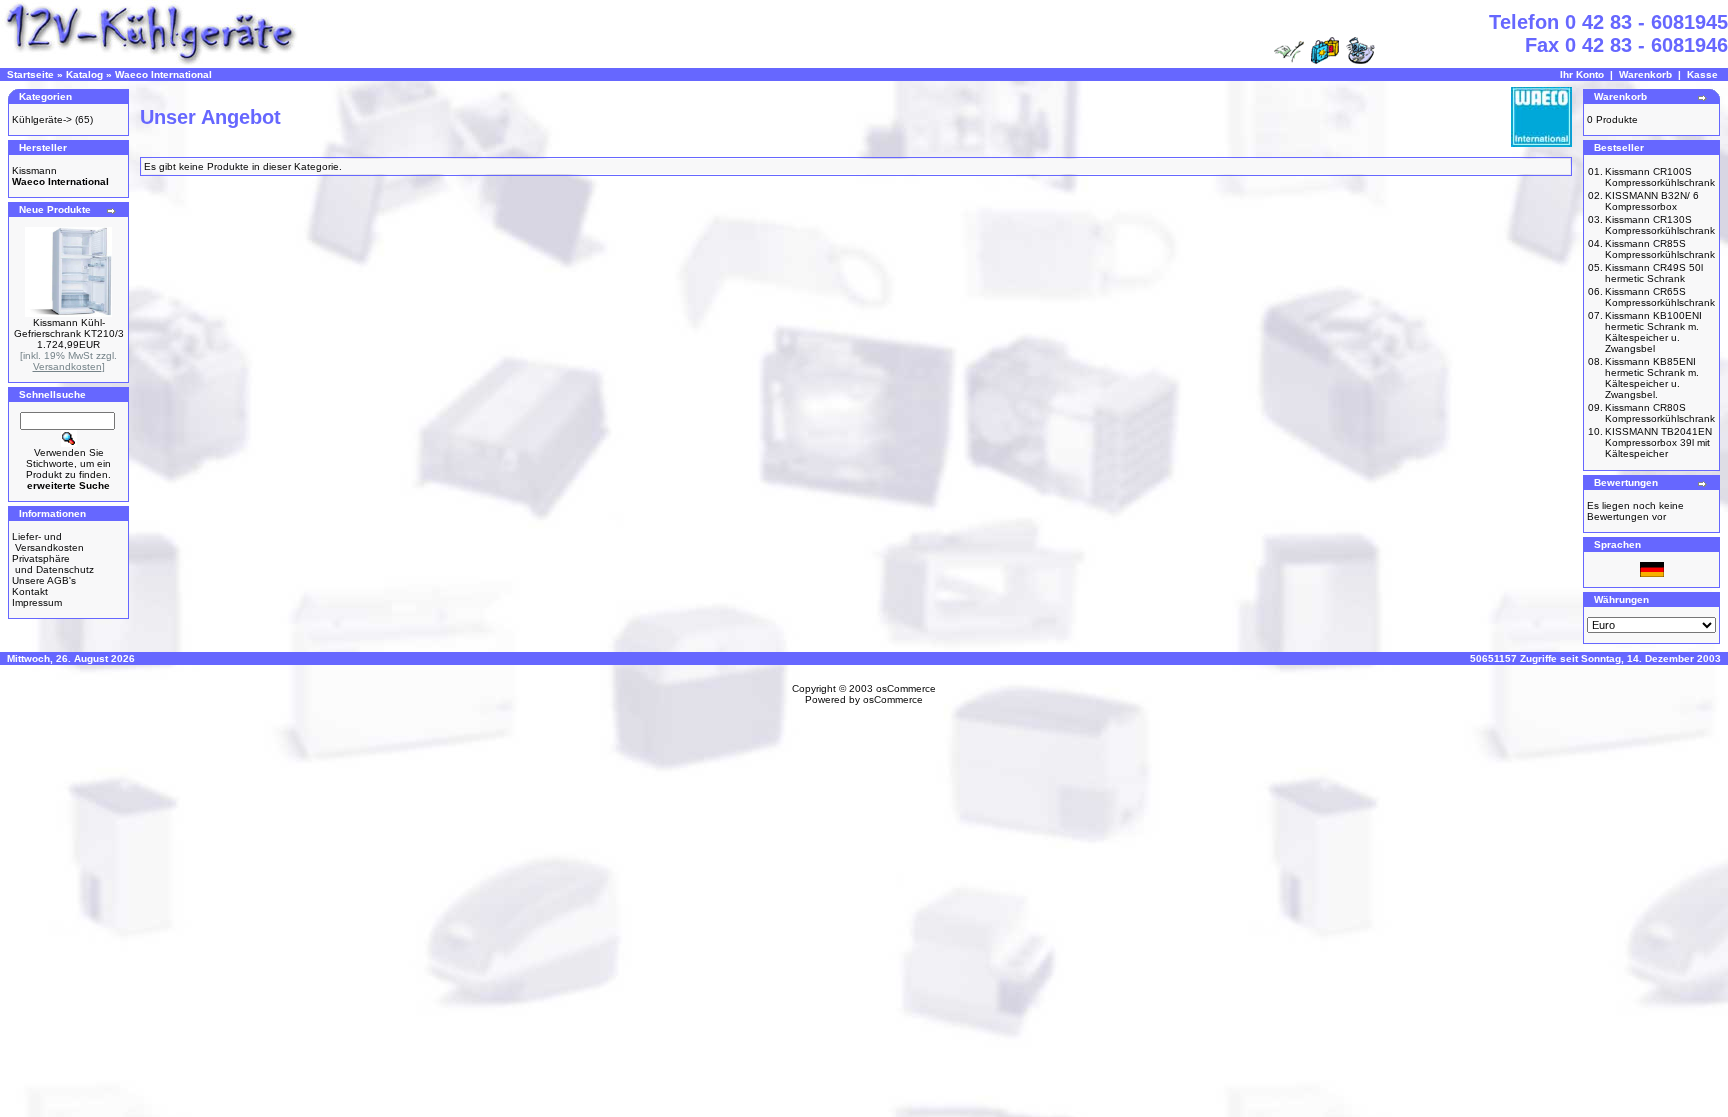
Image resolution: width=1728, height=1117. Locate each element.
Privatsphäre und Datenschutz (53, 564)
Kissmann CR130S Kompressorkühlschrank (1660, 225)
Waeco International (163, 74)
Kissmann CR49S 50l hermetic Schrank (1654, 273)
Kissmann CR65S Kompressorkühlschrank (1660, 297)
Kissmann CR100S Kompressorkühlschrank (1660, 177)
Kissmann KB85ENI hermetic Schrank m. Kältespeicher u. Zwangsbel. (1652, 378)
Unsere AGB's (44, 580)
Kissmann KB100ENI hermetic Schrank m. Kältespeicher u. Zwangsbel (1653, 332)
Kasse (1702, 74)
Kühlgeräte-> (42, 119)
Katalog (84, 74)
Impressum (37, 602)
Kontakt (30, 591)
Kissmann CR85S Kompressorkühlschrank (1660, 249)
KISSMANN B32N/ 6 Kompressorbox (1652, 201)
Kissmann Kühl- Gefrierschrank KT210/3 (69, 328)
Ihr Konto (1582, 74)
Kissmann (34, 170)
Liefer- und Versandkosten (48, 542)
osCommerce (906, 688)
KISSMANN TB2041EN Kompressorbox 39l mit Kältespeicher (1658, 442)
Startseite (30, 74)
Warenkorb (1645, 74)
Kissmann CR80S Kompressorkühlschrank (1660, 413)
